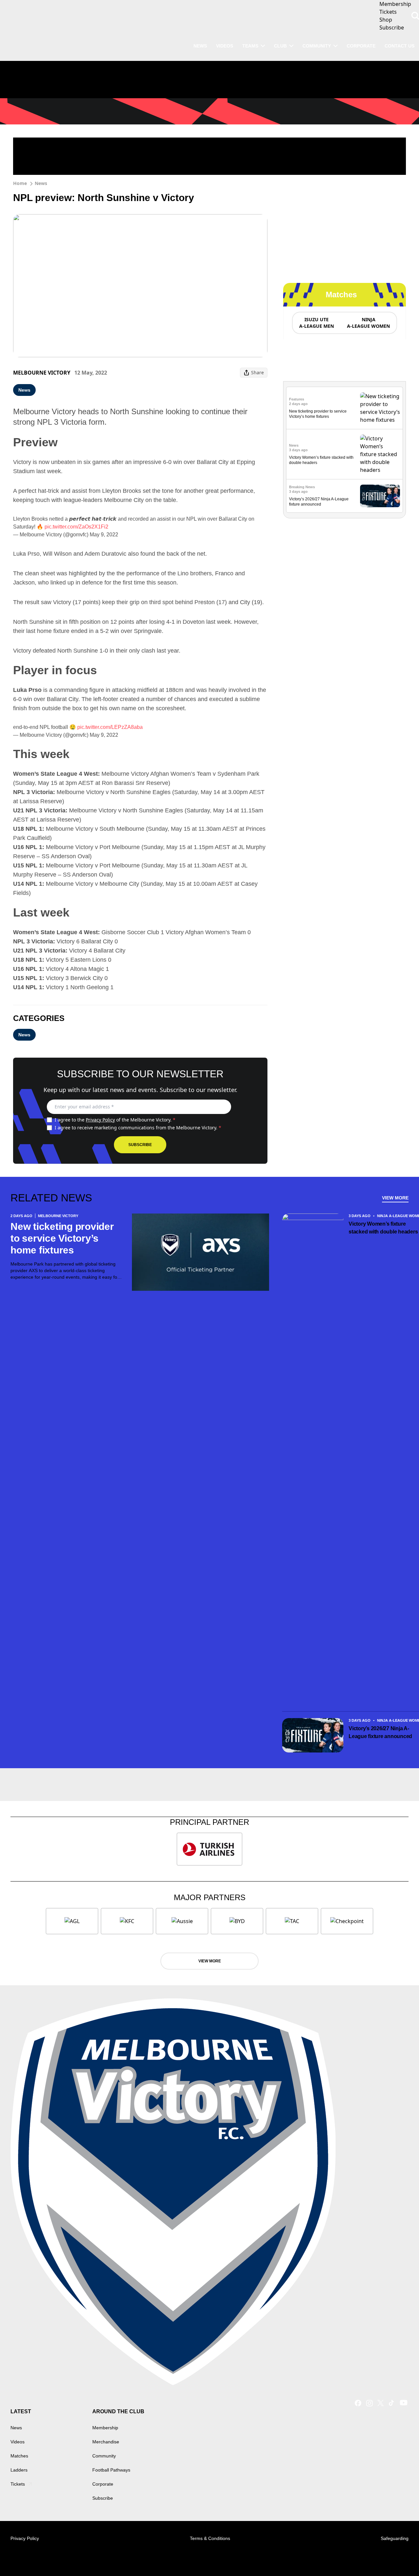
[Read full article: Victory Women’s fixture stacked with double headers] (380, 454)
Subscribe (140, 1145)
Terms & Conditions (210, 2538)
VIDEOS (225, 46)
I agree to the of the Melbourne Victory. (115, 1120)
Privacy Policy (100, 1120)
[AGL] (72, 1921)
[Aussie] (182, 1921)
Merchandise (106, 2442)
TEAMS (250, 46)
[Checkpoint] (347, 1921)
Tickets (18, 2484)
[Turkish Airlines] (209, 1849)
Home (20, 183)
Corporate (361, 46)
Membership (105, 2428)
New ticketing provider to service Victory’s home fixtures (62, 1238)
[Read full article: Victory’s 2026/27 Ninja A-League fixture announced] (380, 496)
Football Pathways (111, 2470)
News (41, 183)
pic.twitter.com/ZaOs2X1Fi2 (76, 527)
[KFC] (127, 1921)
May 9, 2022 (104, 535)
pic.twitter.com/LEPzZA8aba (110, 727)
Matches (19, 2456)
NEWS (200, 46)
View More (395, 1198)
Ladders (19, 2470)
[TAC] (292, 1921)
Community (317, 46)
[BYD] (237, 1921)
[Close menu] (399, 2556)
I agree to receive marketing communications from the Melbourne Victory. (138, 1128)
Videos (18, 2442)
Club (280, 46)
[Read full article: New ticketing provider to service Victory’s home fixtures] (380, 408)
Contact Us (400, 46)
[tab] (316, 323)
